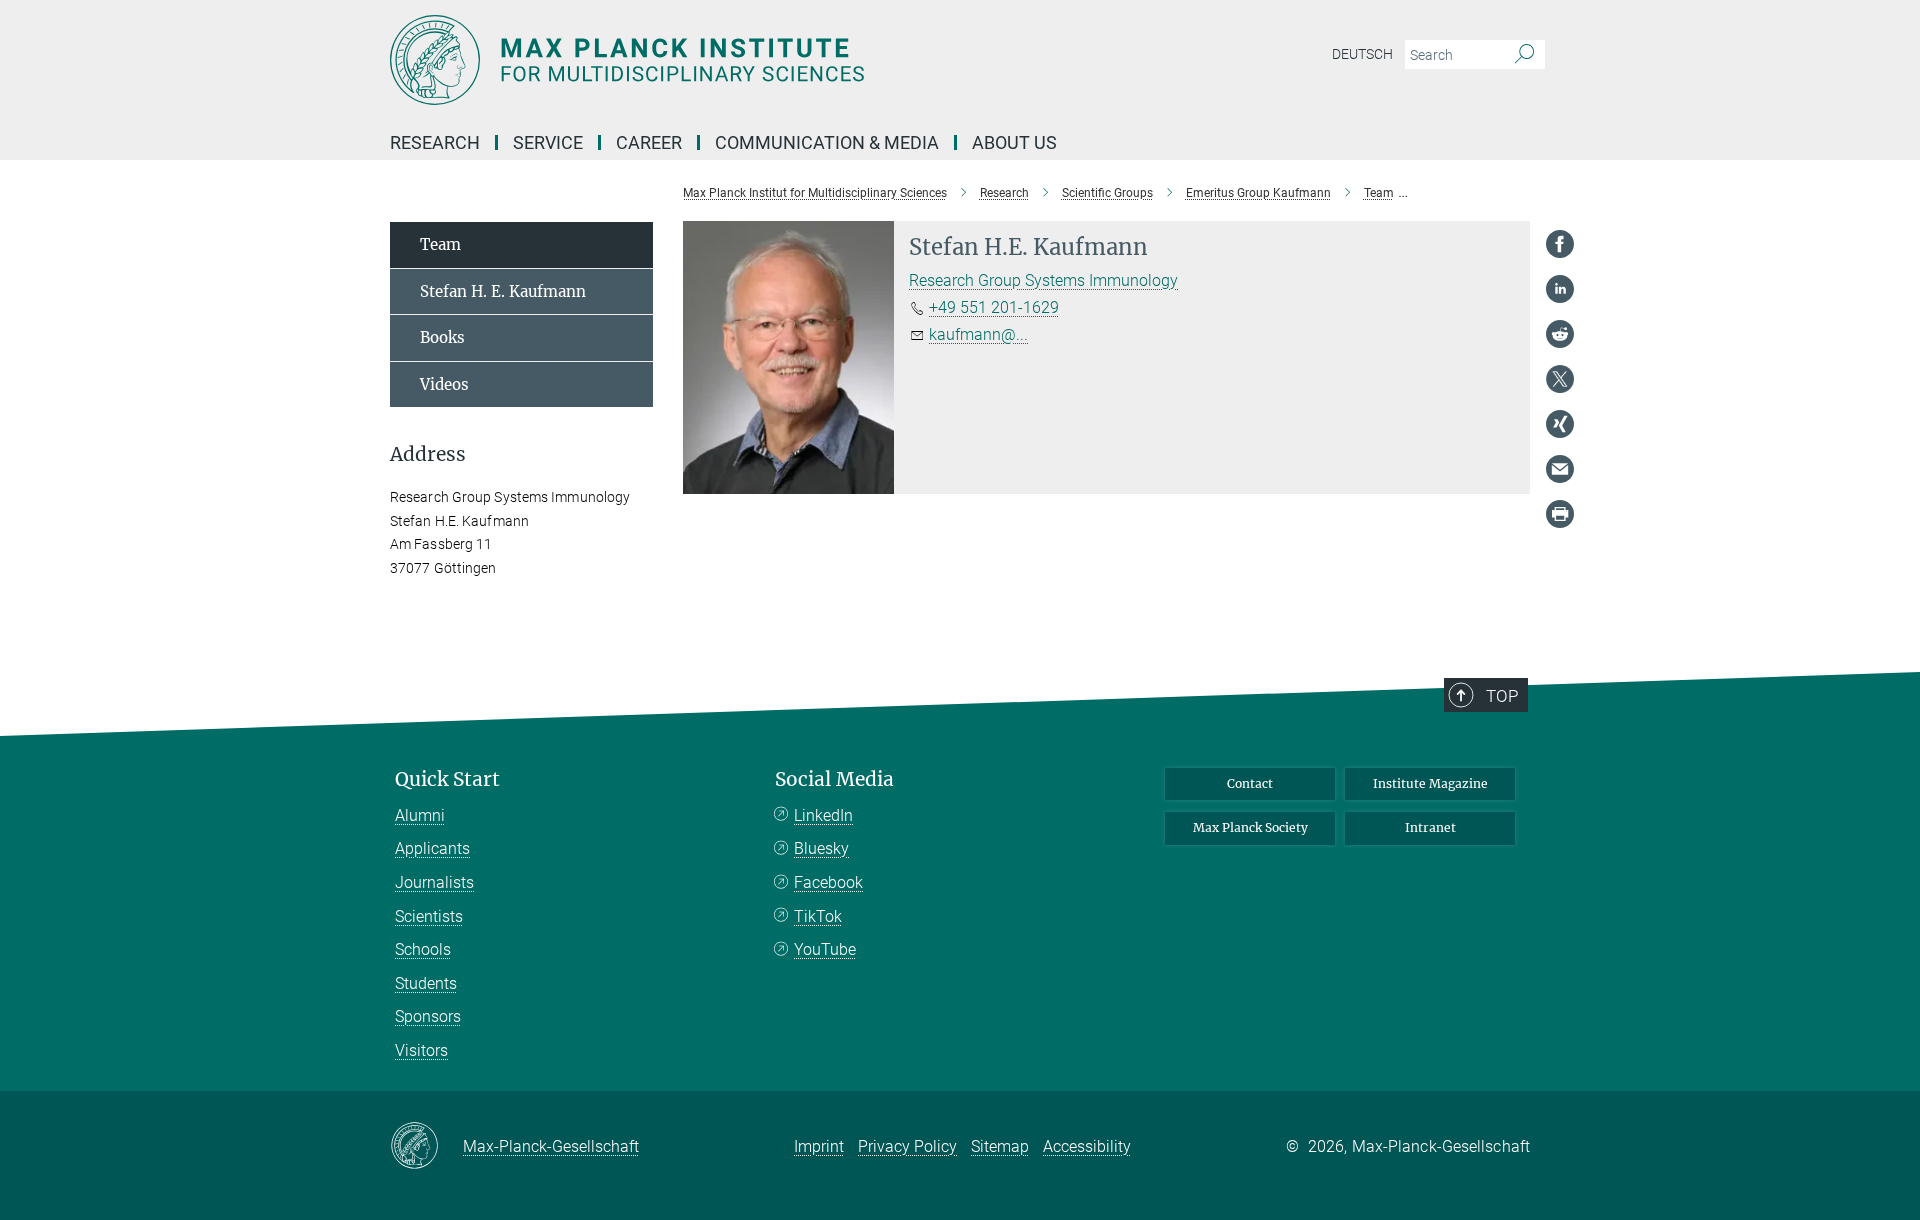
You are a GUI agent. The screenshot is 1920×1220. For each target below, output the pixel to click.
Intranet (1430, 827)
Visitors (421, 1050)
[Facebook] (1560, 244)
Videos (444, 384)
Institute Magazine (1430, 783)
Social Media (834, 779)
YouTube (825, 949)
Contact (1250, 783)
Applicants (432, 848)
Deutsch (1362, 54)
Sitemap (1000, 1146)
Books (442, 337)
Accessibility (1087, 1146)
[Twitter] (1560, 379)
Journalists (434, 882)
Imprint (819, 1146)
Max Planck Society (1250, 827)
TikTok (818, 916)
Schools (423, 949)
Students (426, 983)
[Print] (1560, 514)
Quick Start (447, 779)
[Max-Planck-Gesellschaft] (426, 1147)
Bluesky (821, 848)
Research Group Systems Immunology (1043, 280)
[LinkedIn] (1560, 289)
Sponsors (428, 1016)
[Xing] (1560, 424)
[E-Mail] (1560, 469)
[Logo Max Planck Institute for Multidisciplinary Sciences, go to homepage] (765, 60)
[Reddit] (1560, 334)
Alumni (420, 815)
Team (440, 244)
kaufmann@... (978, 334)
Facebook (828, 882)
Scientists (429, 916)
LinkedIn (823, 815)
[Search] (1524, 55)
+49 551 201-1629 (994, 307)
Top (1502, 696)
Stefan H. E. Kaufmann (503, 291)
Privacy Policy (907, 1146)
